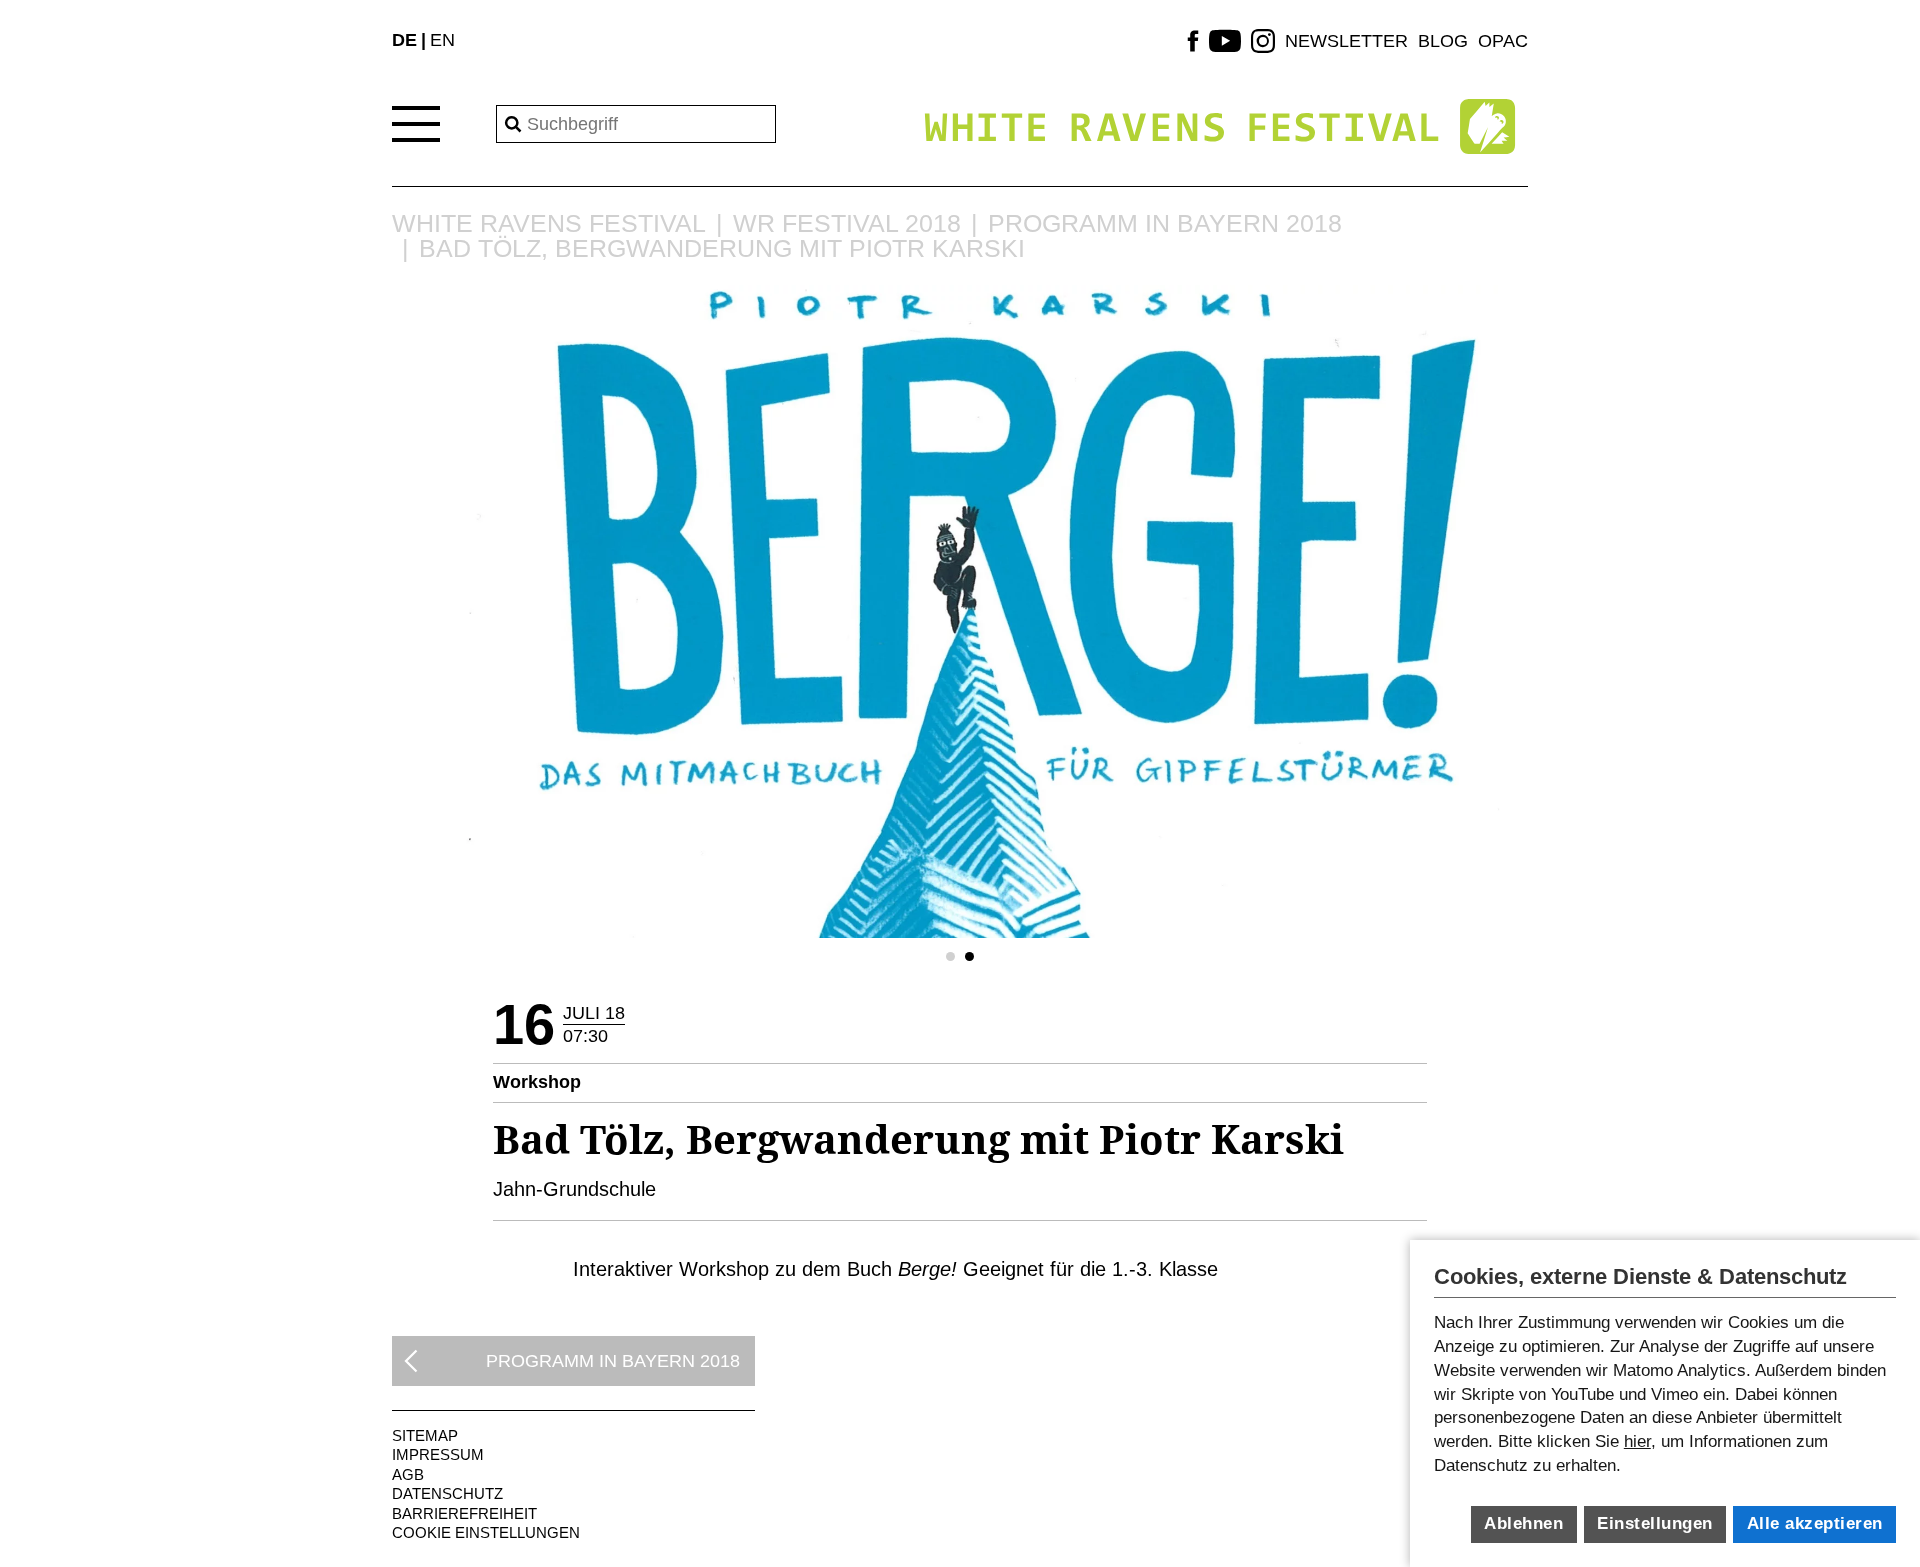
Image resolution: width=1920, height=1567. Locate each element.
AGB (408, 1474)
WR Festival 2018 (847, 223)
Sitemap (425, 1435)
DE (404, 40)
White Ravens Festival (549, 223)
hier (1637, 1441)
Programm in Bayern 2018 (1165, 223)
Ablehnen (1523, 1523)
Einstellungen (1655, 1523)
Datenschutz (447, 1493)
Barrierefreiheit (464, 1513)
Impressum (438, 1454)
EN (442, 40)
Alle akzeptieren (1815, 1523)
